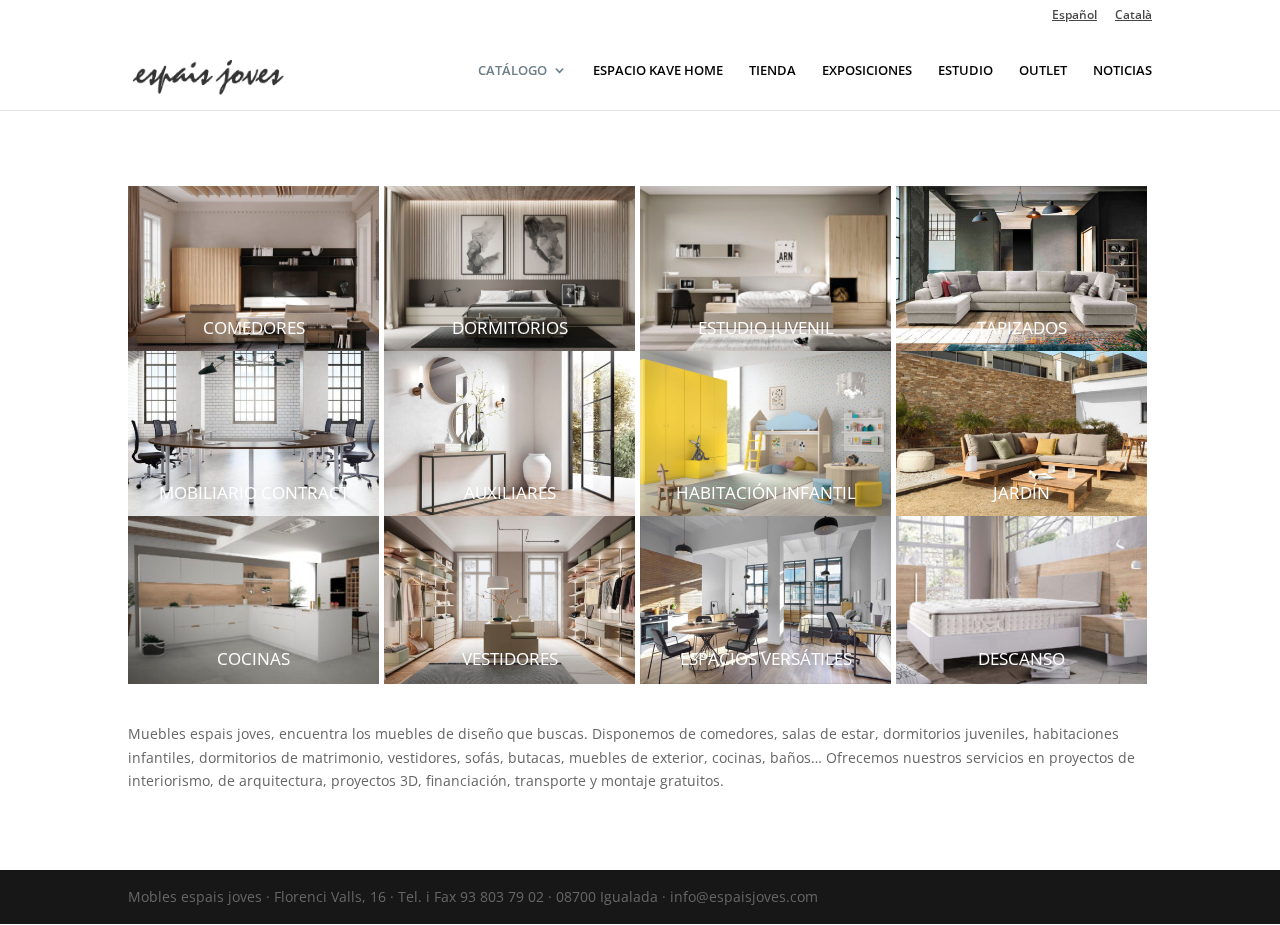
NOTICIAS (1122, 71)
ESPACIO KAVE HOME (658, 71)
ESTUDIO (965, 71)
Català (1133, 16)
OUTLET (1043, 71)
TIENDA (772, 71)
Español (1074, 16)
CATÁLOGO (512, 71)
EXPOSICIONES (867, 71)
